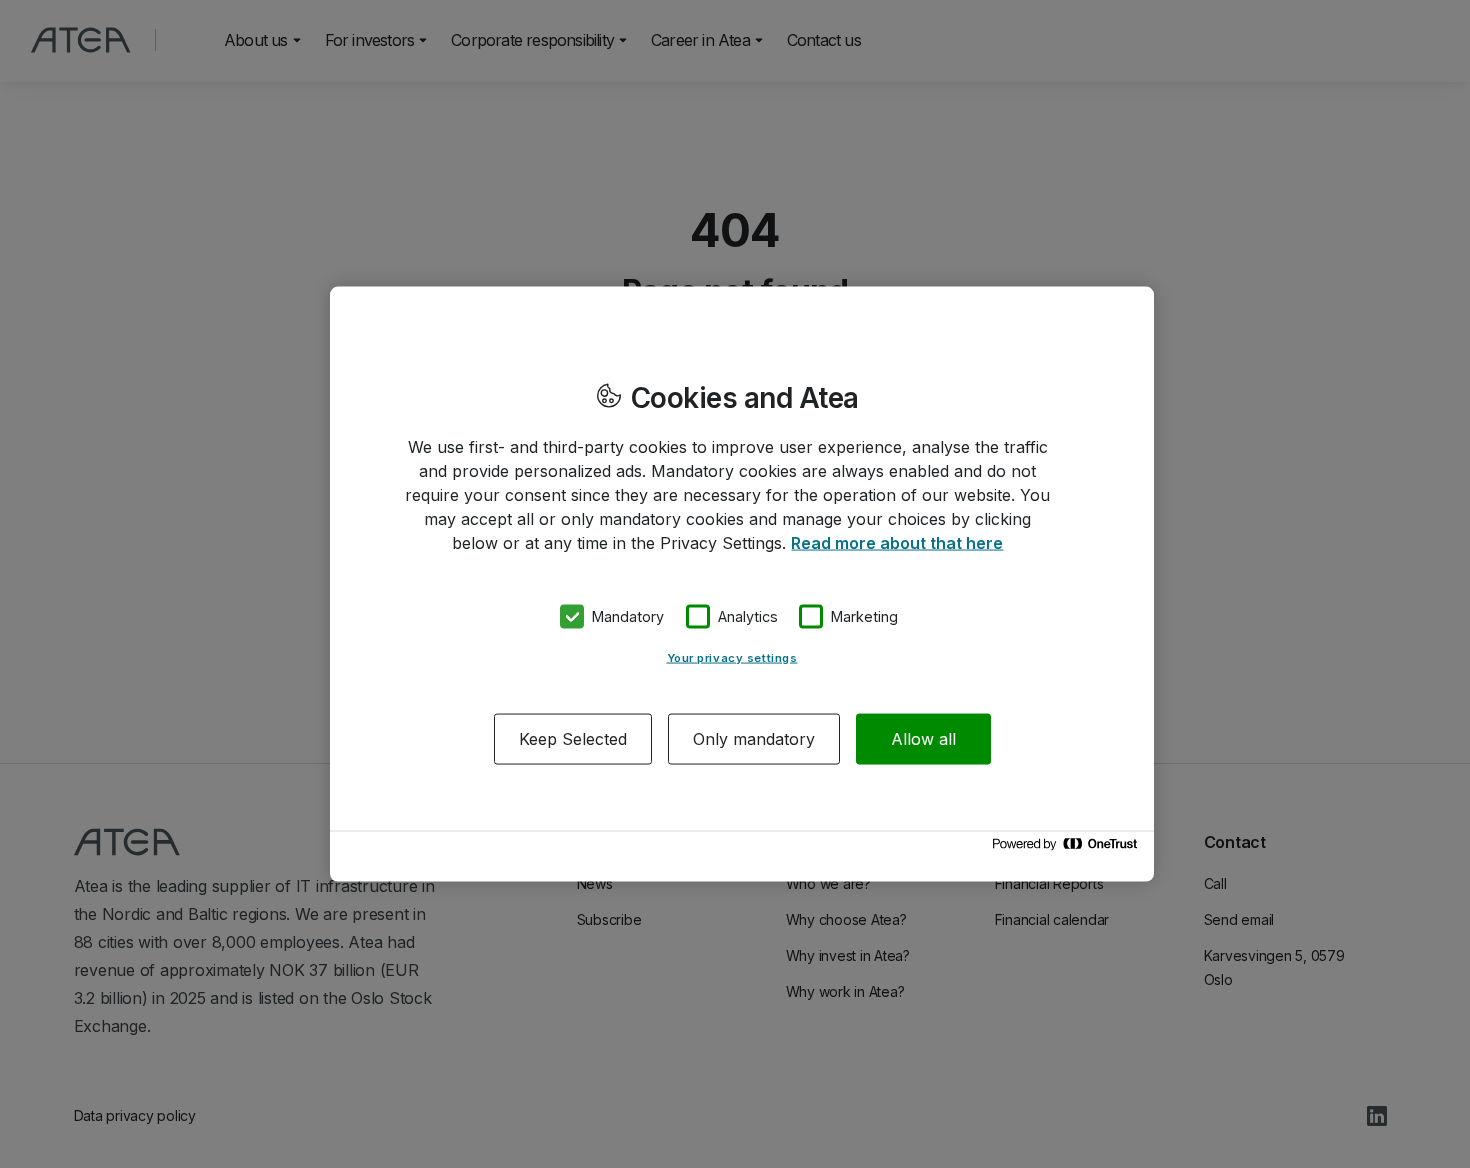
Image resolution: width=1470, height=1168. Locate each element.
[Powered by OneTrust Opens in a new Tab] (1068, 848)
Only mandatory (754, 738)
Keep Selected (573, 738)
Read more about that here (897, 543)
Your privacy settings (732, 657)
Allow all (923, 738)
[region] (742, 584)
